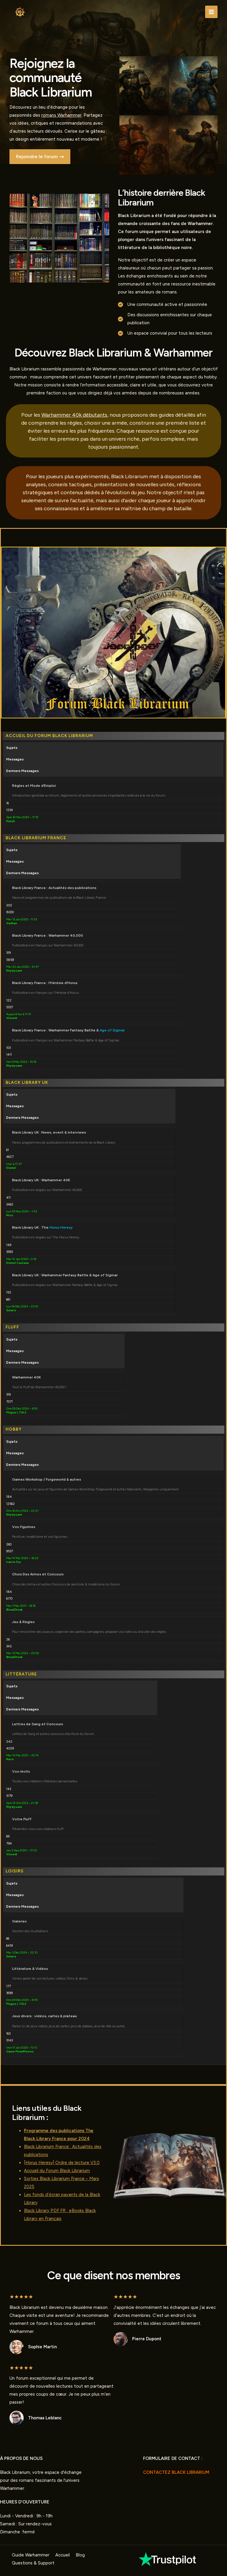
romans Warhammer (61, 115)
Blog (80, 2555)
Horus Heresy (61, 1227)
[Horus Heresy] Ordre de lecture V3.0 (62, 2163)
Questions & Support (33, 2563)
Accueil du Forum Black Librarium (57, 2171)
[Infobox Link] (168, 2559)
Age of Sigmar (112, 1030)
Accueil (63, 2555)
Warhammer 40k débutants (74, 415)
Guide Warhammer (31, 2555)
